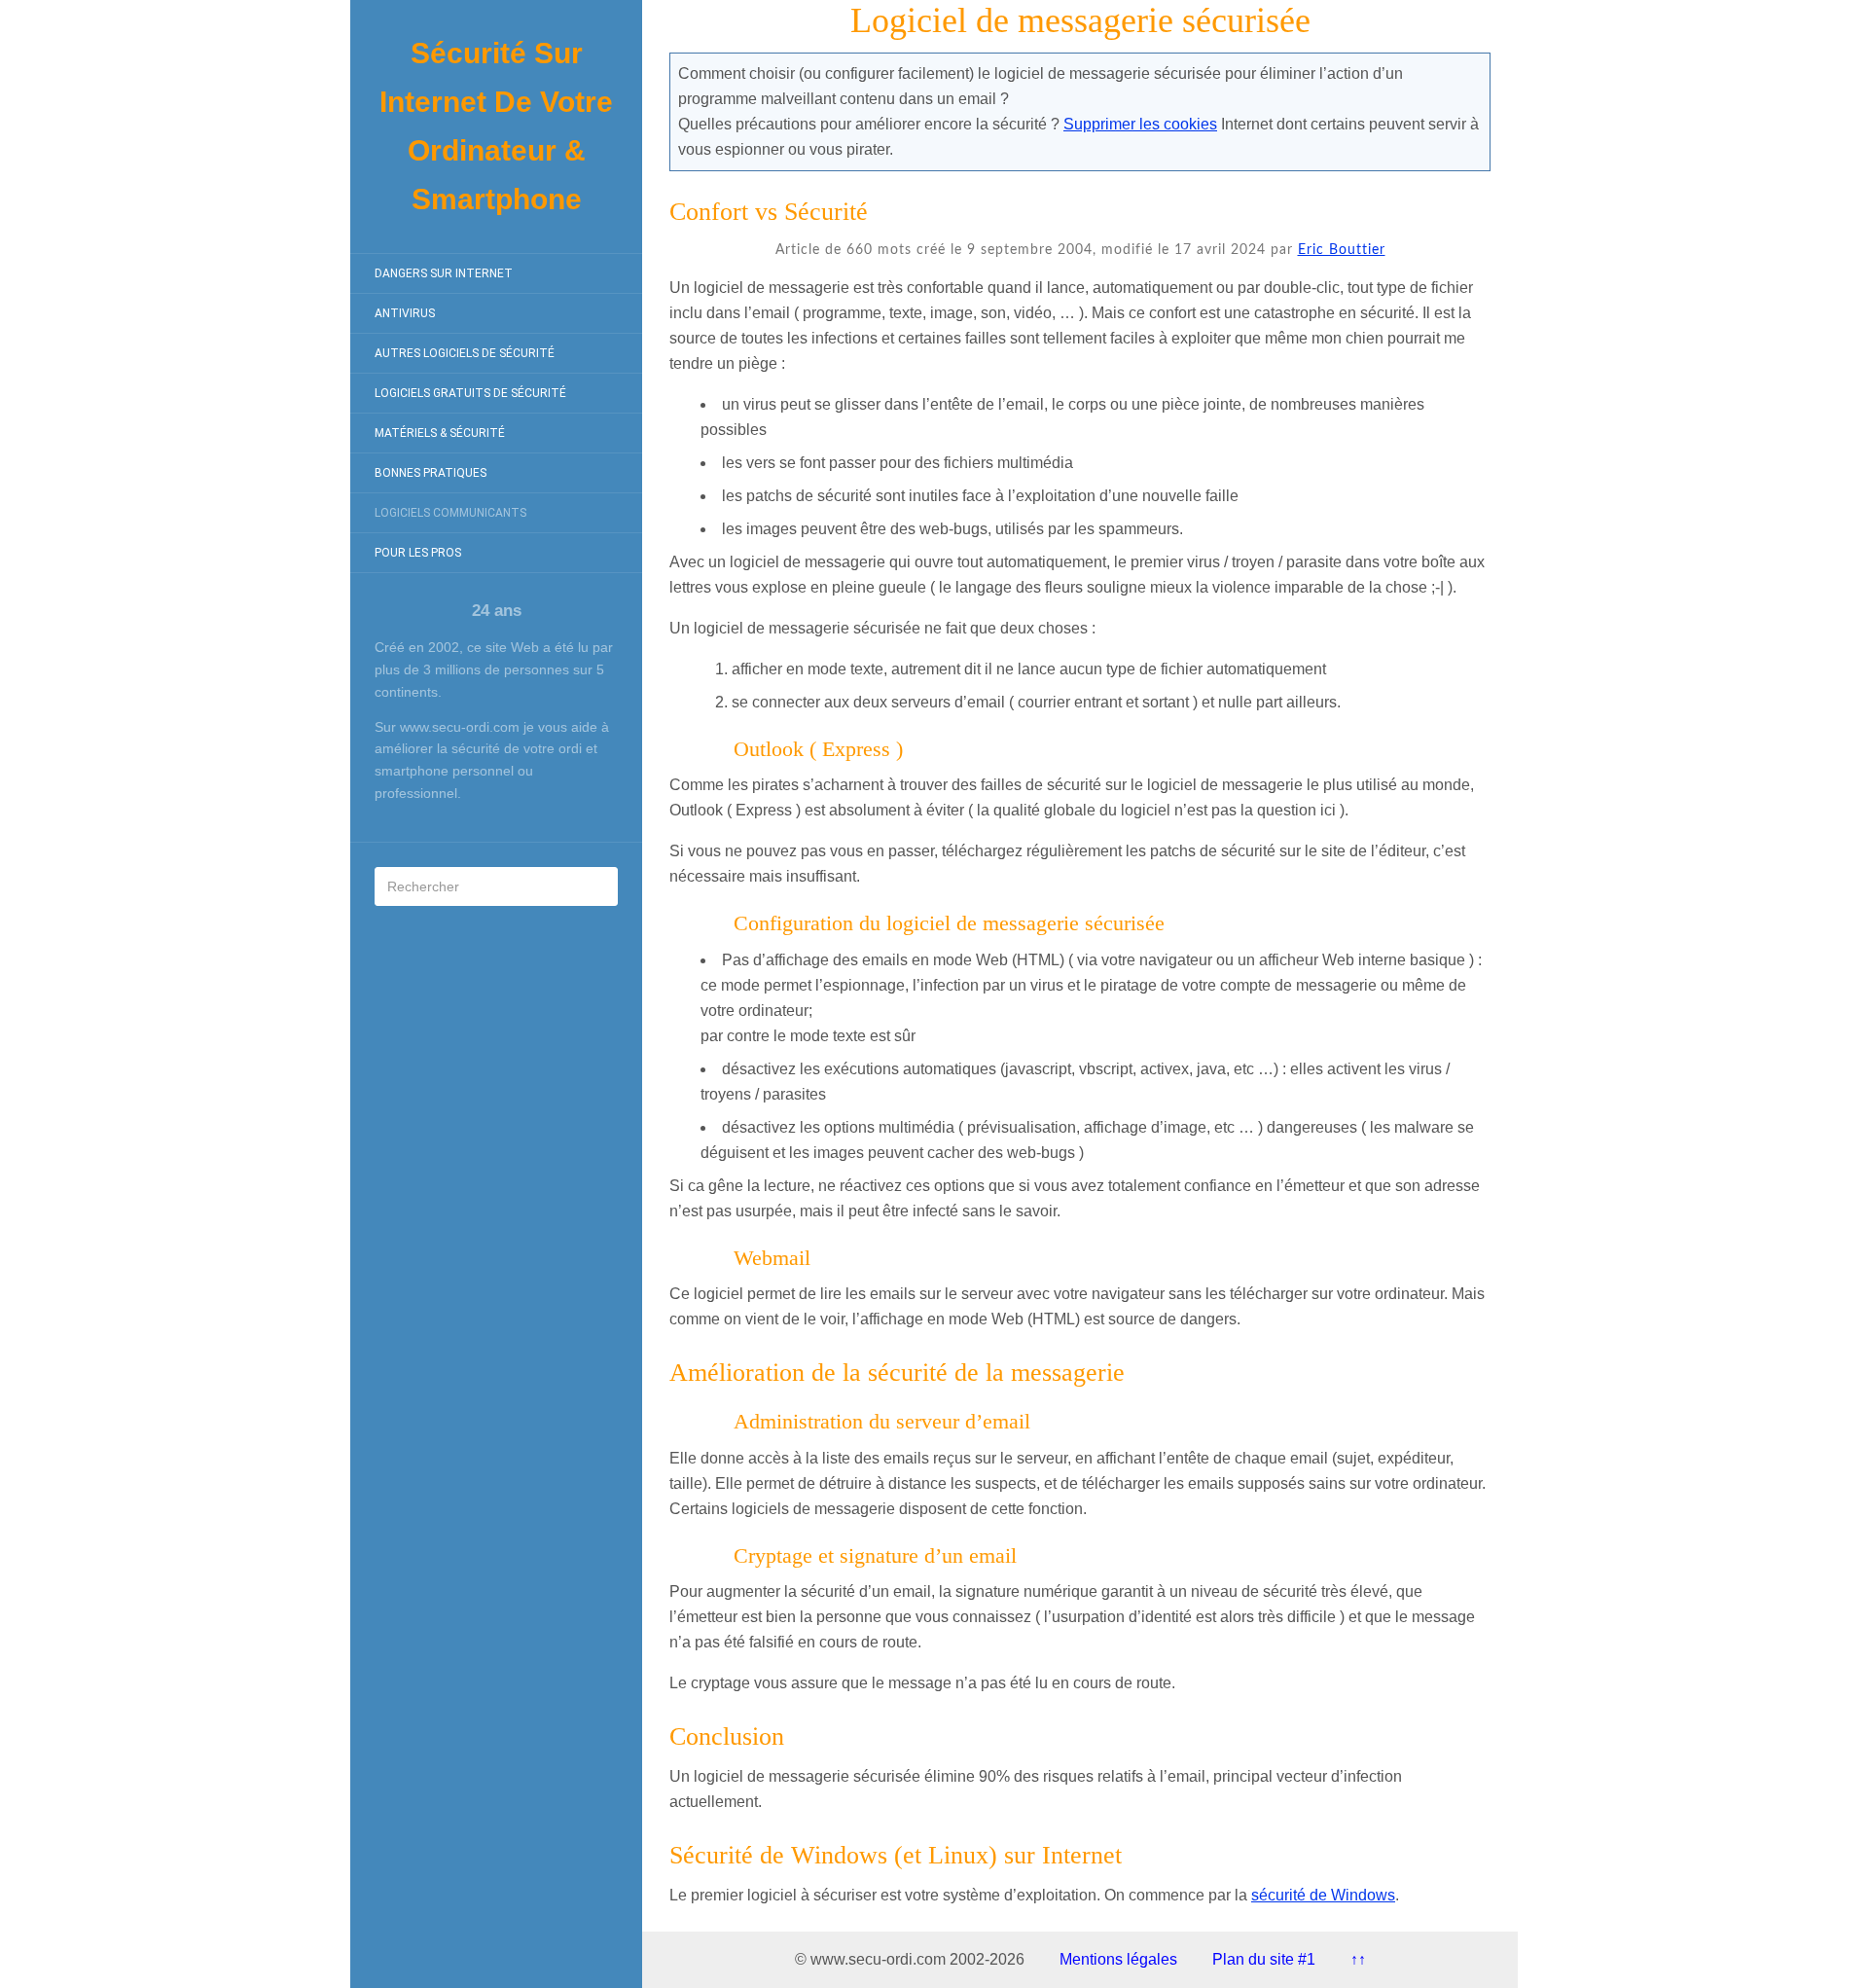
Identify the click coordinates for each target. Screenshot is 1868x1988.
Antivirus (405, 313)
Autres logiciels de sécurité (465, 353)
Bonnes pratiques (431, 473)
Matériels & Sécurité (440, 433)
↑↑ (1358, 1959)
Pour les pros (418, 553)
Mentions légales (1118, 1959)
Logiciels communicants (450, 513)
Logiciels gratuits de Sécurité (470, 393)
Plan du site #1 (1264, 1959)
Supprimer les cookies (1140, 124)
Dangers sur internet (444, 273)
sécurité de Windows (1323, 1895)
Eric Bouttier (1342, 250)
